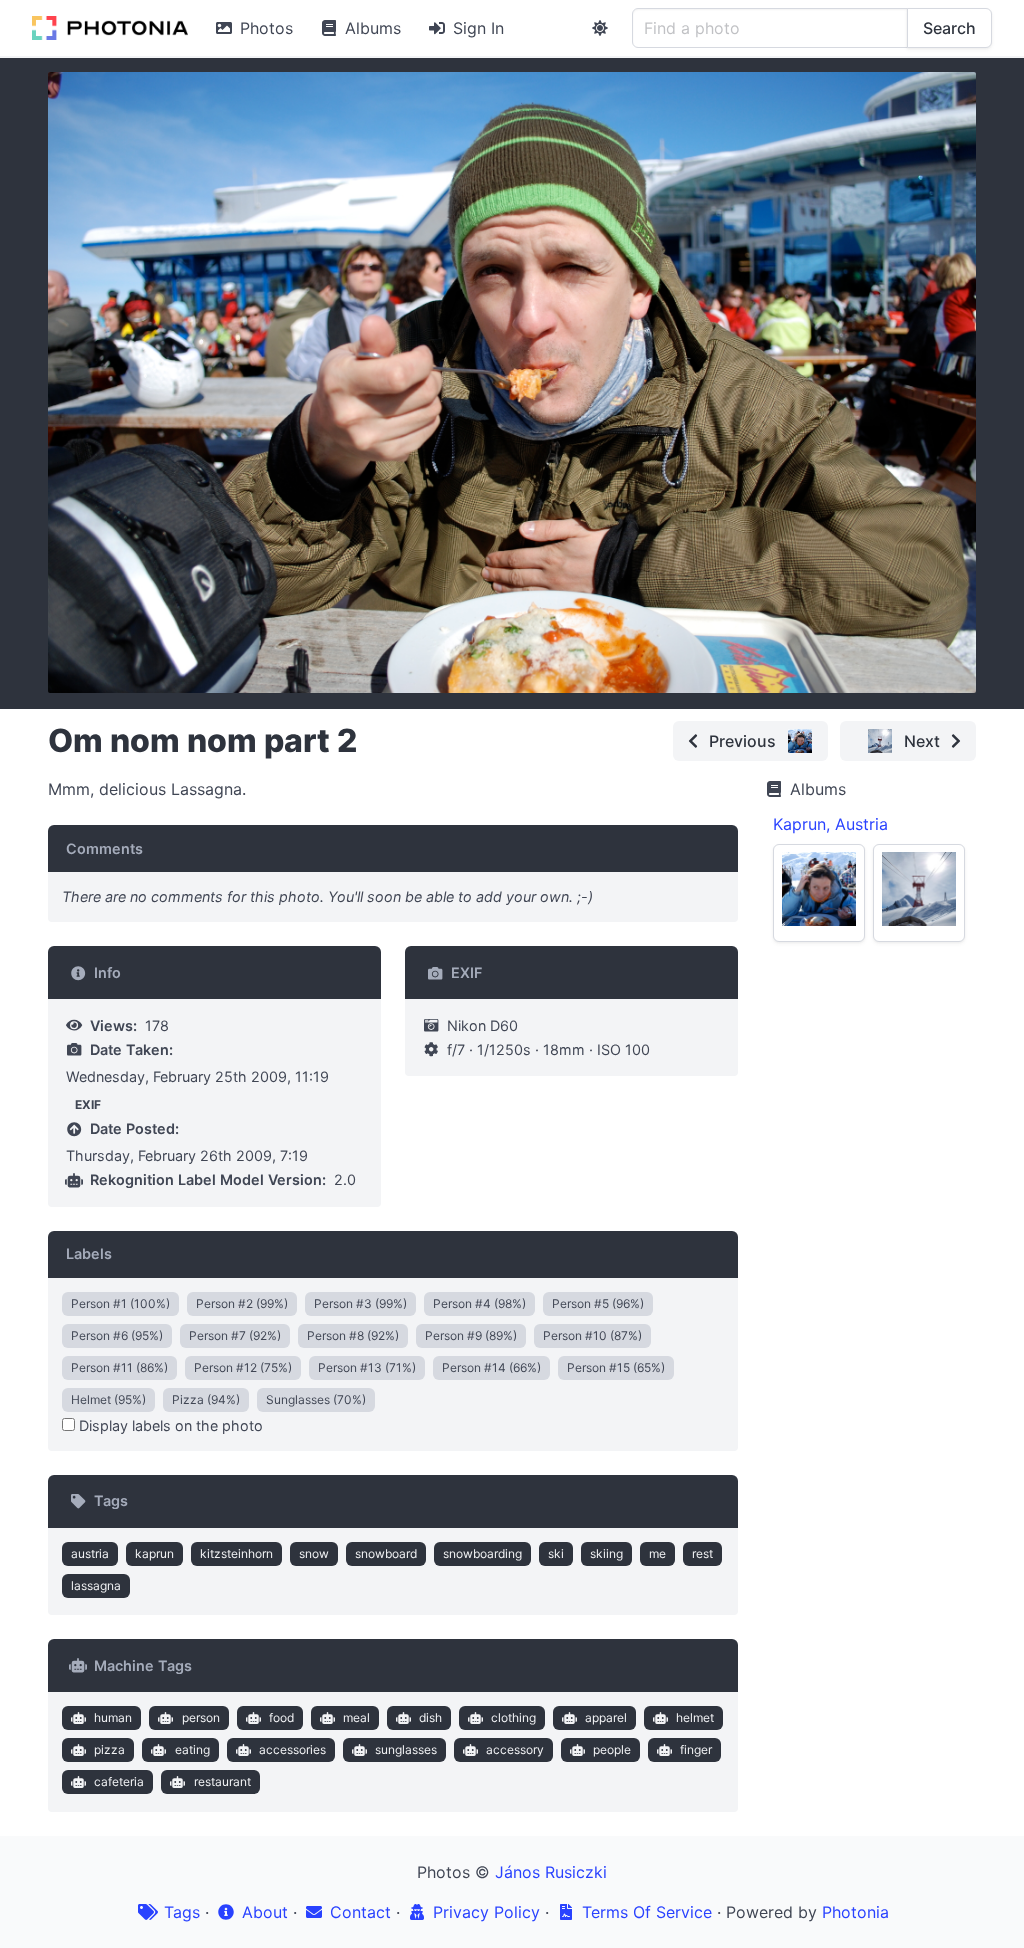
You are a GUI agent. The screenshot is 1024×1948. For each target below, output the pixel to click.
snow (314, 1553)
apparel (606, 1717)
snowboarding (482, 1553)
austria (90, 1553)
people (612, 1749)
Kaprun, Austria (830, 824)
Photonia (855, 1912)
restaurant (222, 1781)
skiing (606, 1553)
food (281, 1717)
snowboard (386, 1553)
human (113, 1717)
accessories (292, 1749)
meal (356, 1717)
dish (430, 1717)
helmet (695, 1717)
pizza (109, 1749)
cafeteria (119, 1781)
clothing (513, 1717)
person (201, 1717)
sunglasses (406, 1749)
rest (702, 1553)
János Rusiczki (551, 1872)
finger (696, 1749)
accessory (515, 1749)
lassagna (96, 1585)
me (657, 1553)
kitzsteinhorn (236, 1553)
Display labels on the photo (169, 1425)
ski (556, 1553)
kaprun (154, 1553)
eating (192, 1749)
